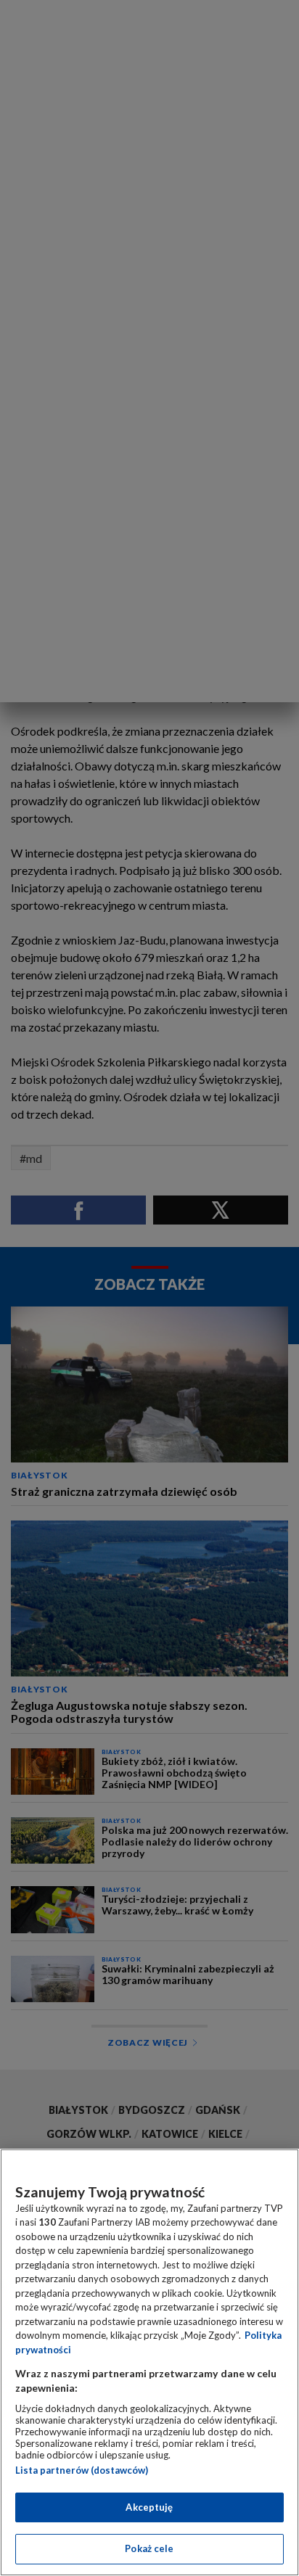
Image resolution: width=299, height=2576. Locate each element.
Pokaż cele (149, 2548)
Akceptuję (149, 2507)
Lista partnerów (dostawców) (82, 2470)
